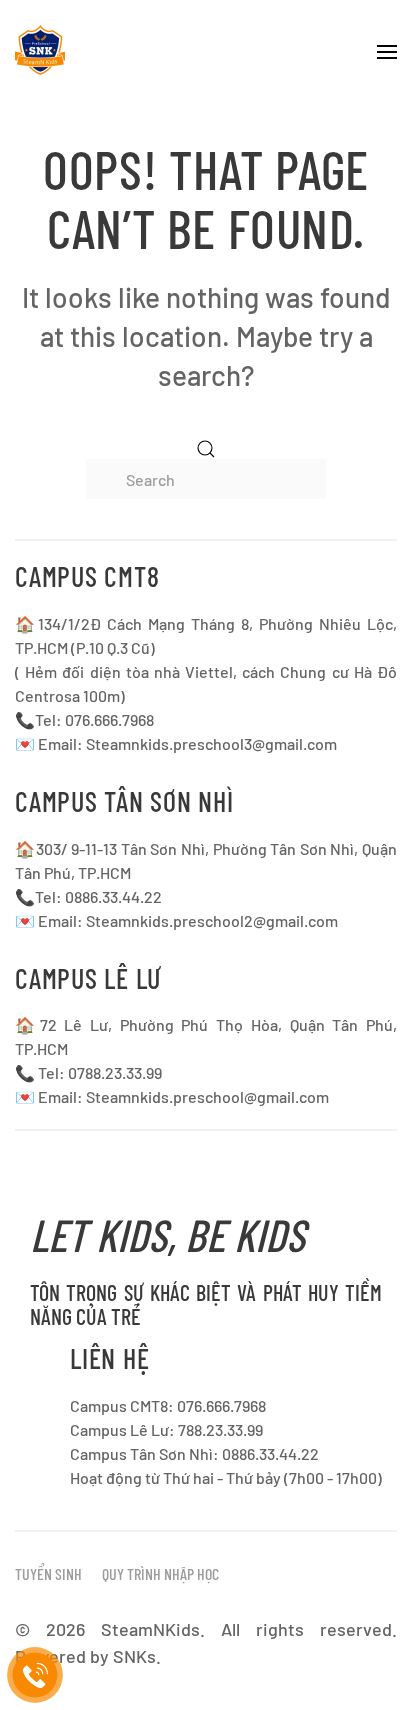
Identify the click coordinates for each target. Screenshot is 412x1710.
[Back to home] (40, 50)
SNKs (134, 1656)
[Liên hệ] (35, 1675)
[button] (387, 50)
